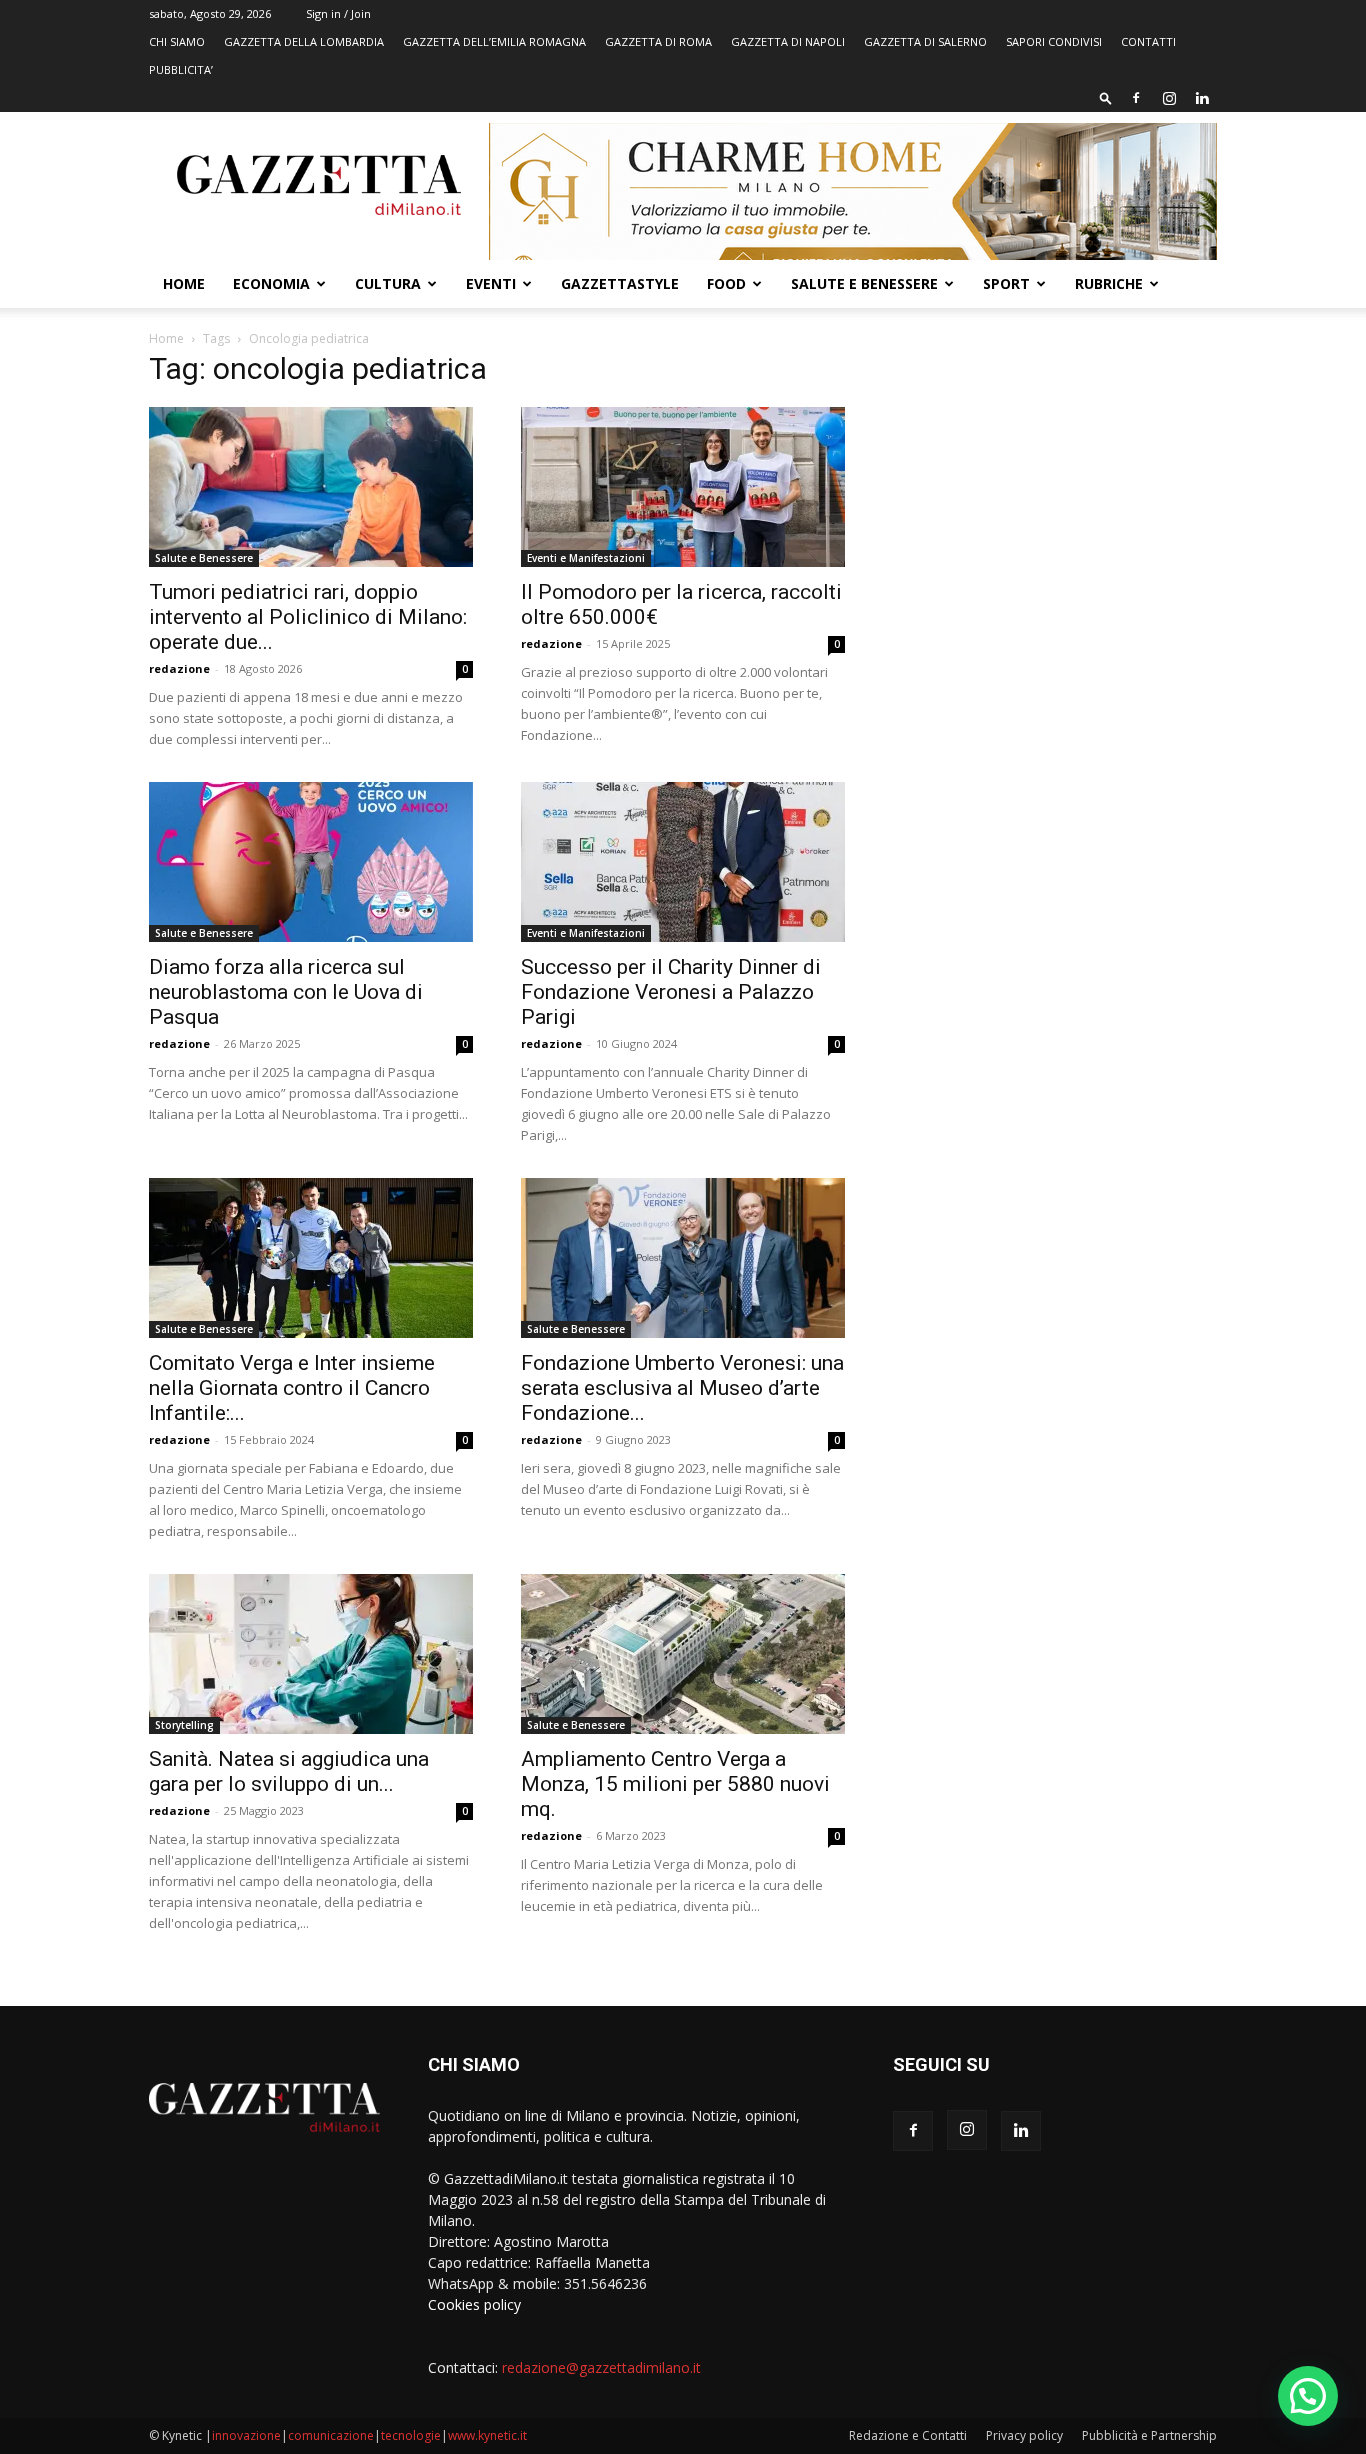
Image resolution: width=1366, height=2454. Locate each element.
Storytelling (184, 1725)
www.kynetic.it (487, 2435)
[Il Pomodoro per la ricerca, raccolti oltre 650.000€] (683, 487)
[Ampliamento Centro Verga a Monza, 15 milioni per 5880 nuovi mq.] (683, 1654)
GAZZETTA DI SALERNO (925, 41)
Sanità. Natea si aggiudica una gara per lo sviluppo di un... (289, 1771)
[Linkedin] (1202, 98)
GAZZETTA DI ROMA (658, 41)
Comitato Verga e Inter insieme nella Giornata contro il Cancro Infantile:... (292, 1388)
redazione (179, 668)
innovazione (246, 2435)
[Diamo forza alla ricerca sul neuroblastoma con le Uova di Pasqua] (311, 862)
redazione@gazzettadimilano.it (601, 2367)
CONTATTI (1148, 41)
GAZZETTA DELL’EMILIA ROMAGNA (494, 41)
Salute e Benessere (864, 283)
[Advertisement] (1055, 505)
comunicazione (331, 2435)
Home (184, 283)
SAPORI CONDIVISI (1054, 41)
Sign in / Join (338, 13)
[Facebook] (1136, 98)
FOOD (726, 283)
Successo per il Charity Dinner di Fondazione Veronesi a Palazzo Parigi (671, 992)
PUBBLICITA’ (181, 69)
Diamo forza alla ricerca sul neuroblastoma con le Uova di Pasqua (286, 992)
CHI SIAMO (177, 41)
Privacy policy (1024, 2435)
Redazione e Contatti (908, 2435)
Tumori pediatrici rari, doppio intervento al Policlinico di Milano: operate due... (308, 617)
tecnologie (411, 2435)
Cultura (388, 283)
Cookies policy (474, 2304)
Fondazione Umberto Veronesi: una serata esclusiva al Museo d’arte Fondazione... (682, 1388)
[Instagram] (1169, 98)
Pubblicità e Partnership (1149, 2435)
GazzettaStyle (620, 283)
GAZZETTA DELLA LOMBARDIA (304, 41)
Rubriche (1109, 283)
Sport (1006, 283)
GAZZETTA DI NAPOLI (788, 41)
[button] (1106, 97)
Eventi (491, 283)
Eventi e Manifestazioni (586, 558)
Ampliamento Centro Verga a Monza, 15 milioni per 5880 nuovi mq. (675, 1784)
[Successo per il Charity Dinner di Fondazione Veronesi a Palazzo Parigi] (683, 862)
